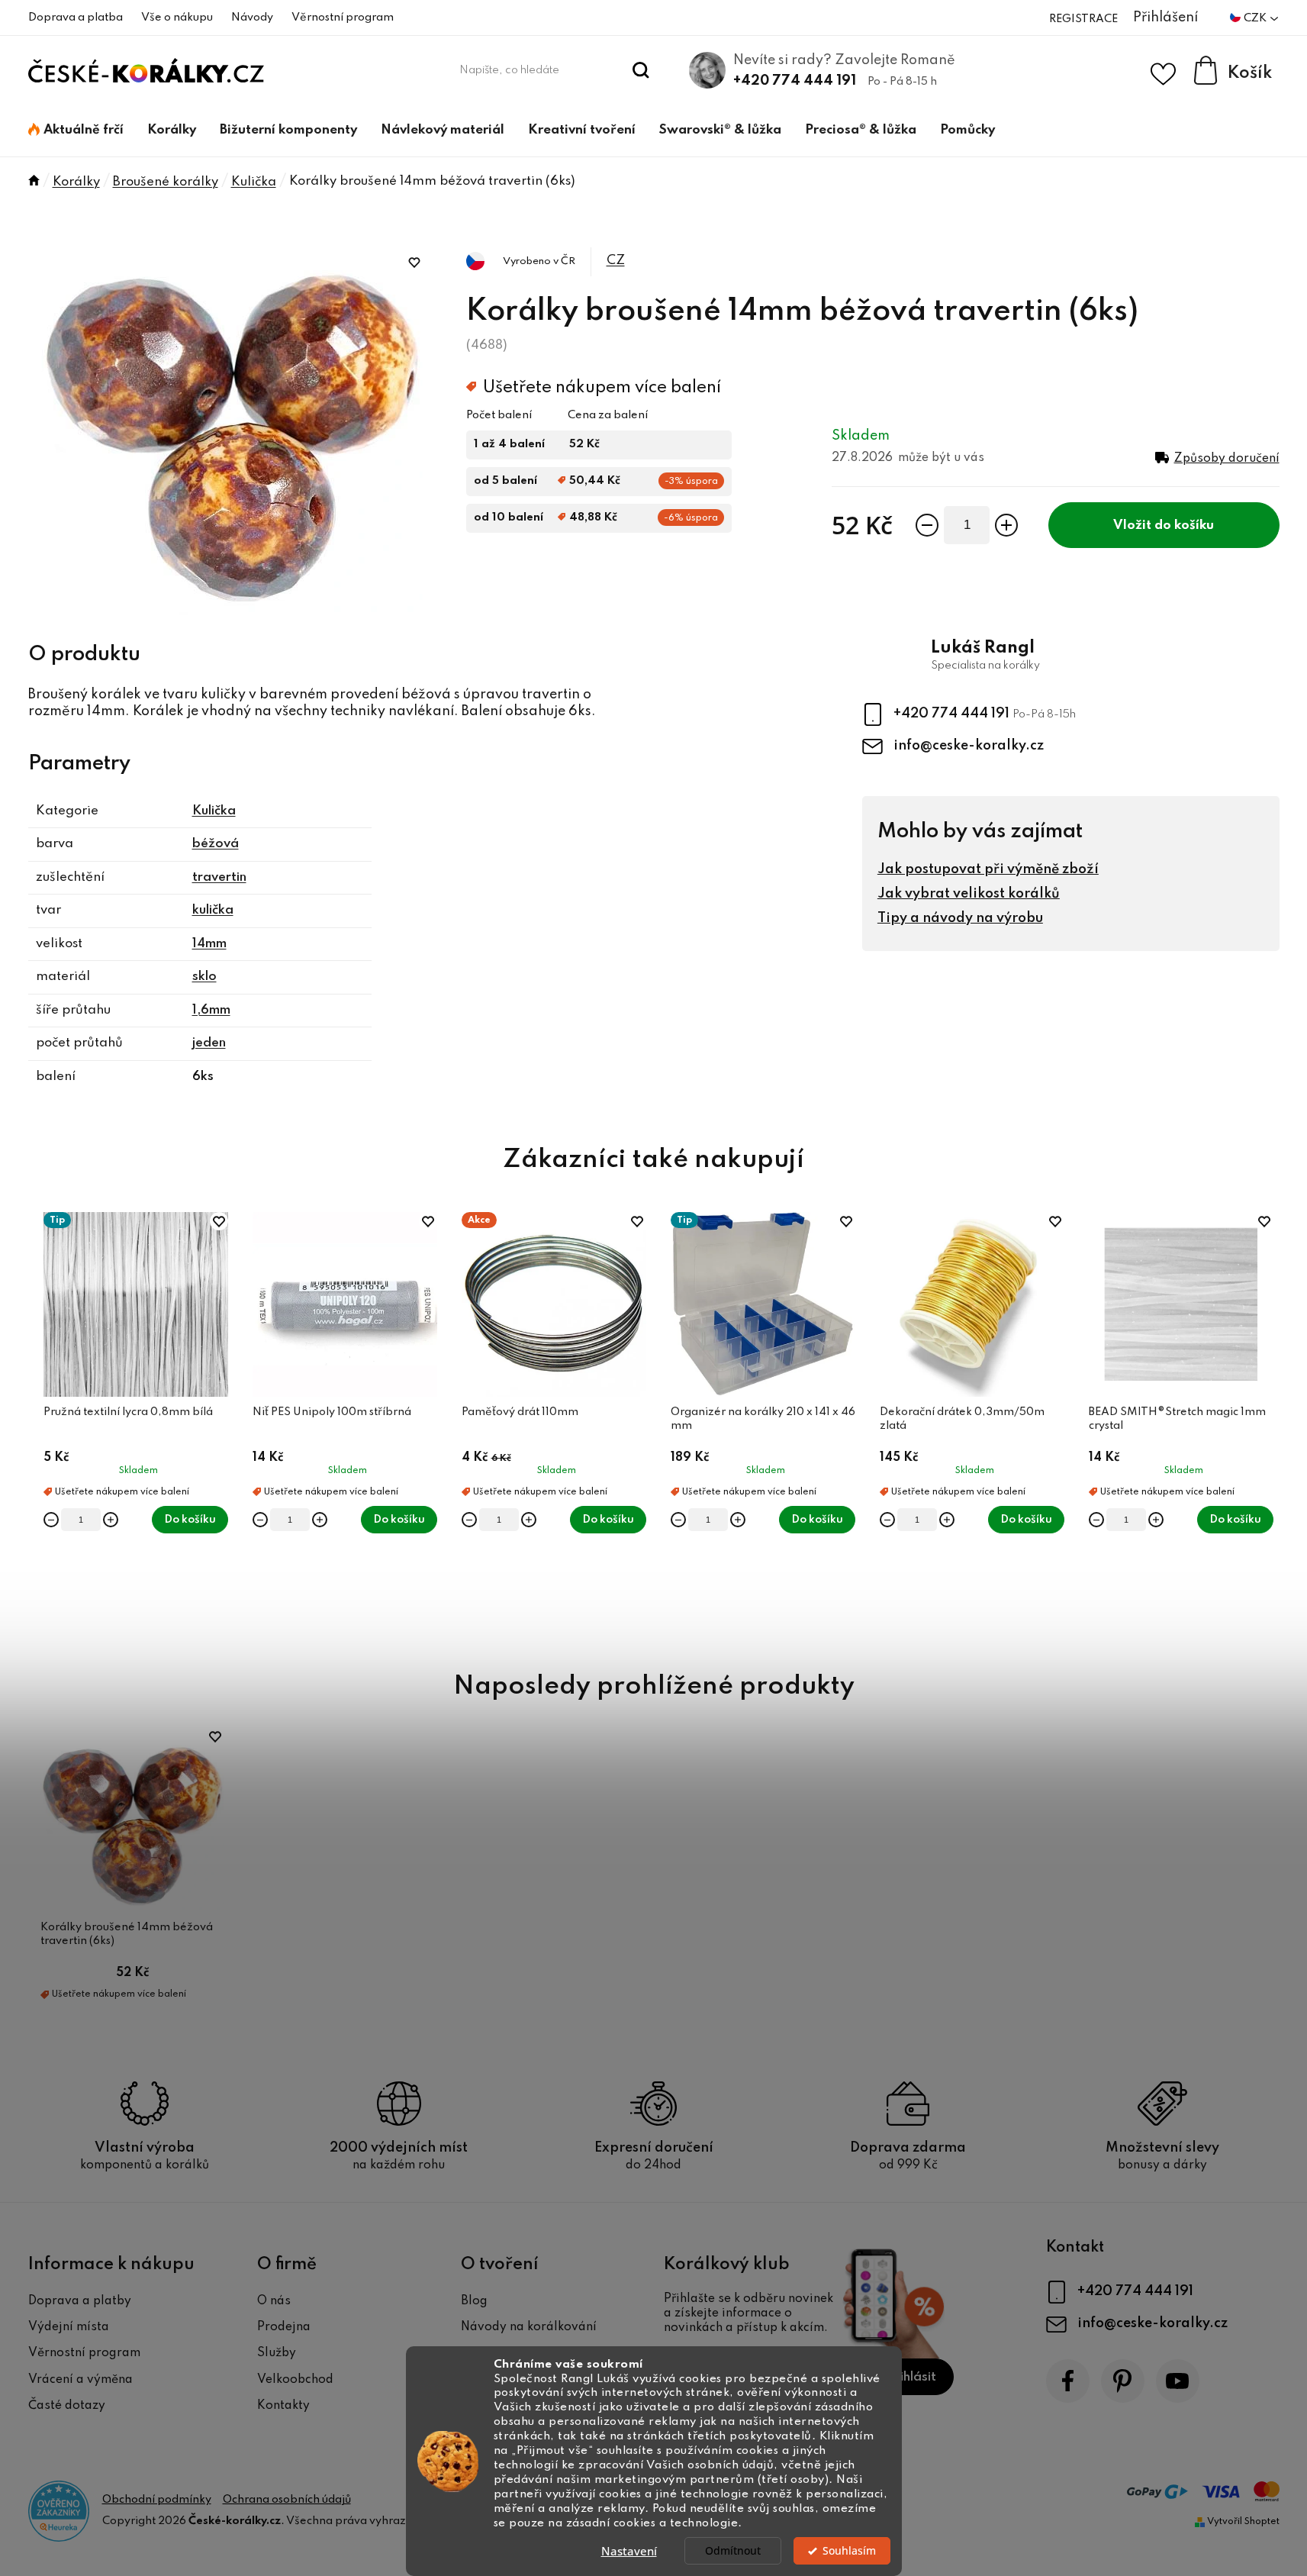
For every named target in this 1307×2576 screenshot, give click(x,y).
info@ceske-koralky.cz (969, 746)
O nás (274, 2301)
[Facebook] (1068, 2381)
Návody (252, 18)
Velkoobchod (295, 2380)
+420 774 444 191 (795, 81)
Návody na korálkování (529, 2327)
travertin (219, 877)
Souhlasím (849, 2551)
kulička (213, 910)
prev (40, 1424)
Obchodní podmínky (157, 2500)
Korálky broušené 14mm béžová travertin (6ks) (127, 1934)
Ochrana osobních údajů (287, 2500)
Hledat (641, 70)
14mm (209, 944)
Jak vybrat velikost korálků (969, 894)
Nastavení (629, 2551)
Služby (277, 2353)
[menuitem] (76, 131)
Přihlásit (911, 2377)
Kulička (214, 811)
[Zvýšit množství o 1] (1006, 525)
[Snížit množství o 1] (927, 525)
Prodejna (284, 2327)
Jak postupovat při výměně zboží (988, 869)
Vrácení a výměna (80, 2380)
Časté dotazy (67, 2406)
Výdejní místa (69, 2327)
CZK (1256, 18)
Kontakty (283, 2406)
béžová (216, 844)
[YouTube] (1178, 2381)
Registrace (1083, 19)
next (1267, 1424)
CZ (616, 261)
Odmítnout (733, 2551)
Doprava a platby (80, 2301)
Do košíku (1184, 526)
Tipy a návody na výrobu (960, 918)
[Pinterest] (1123, 2381)
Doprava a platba (76, 18)
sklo (204, 977)
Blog (474, 2301)
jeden (209, 1043)
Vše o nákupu (177, 18)
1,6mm (211, 1010)
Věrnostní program (343, 18)
